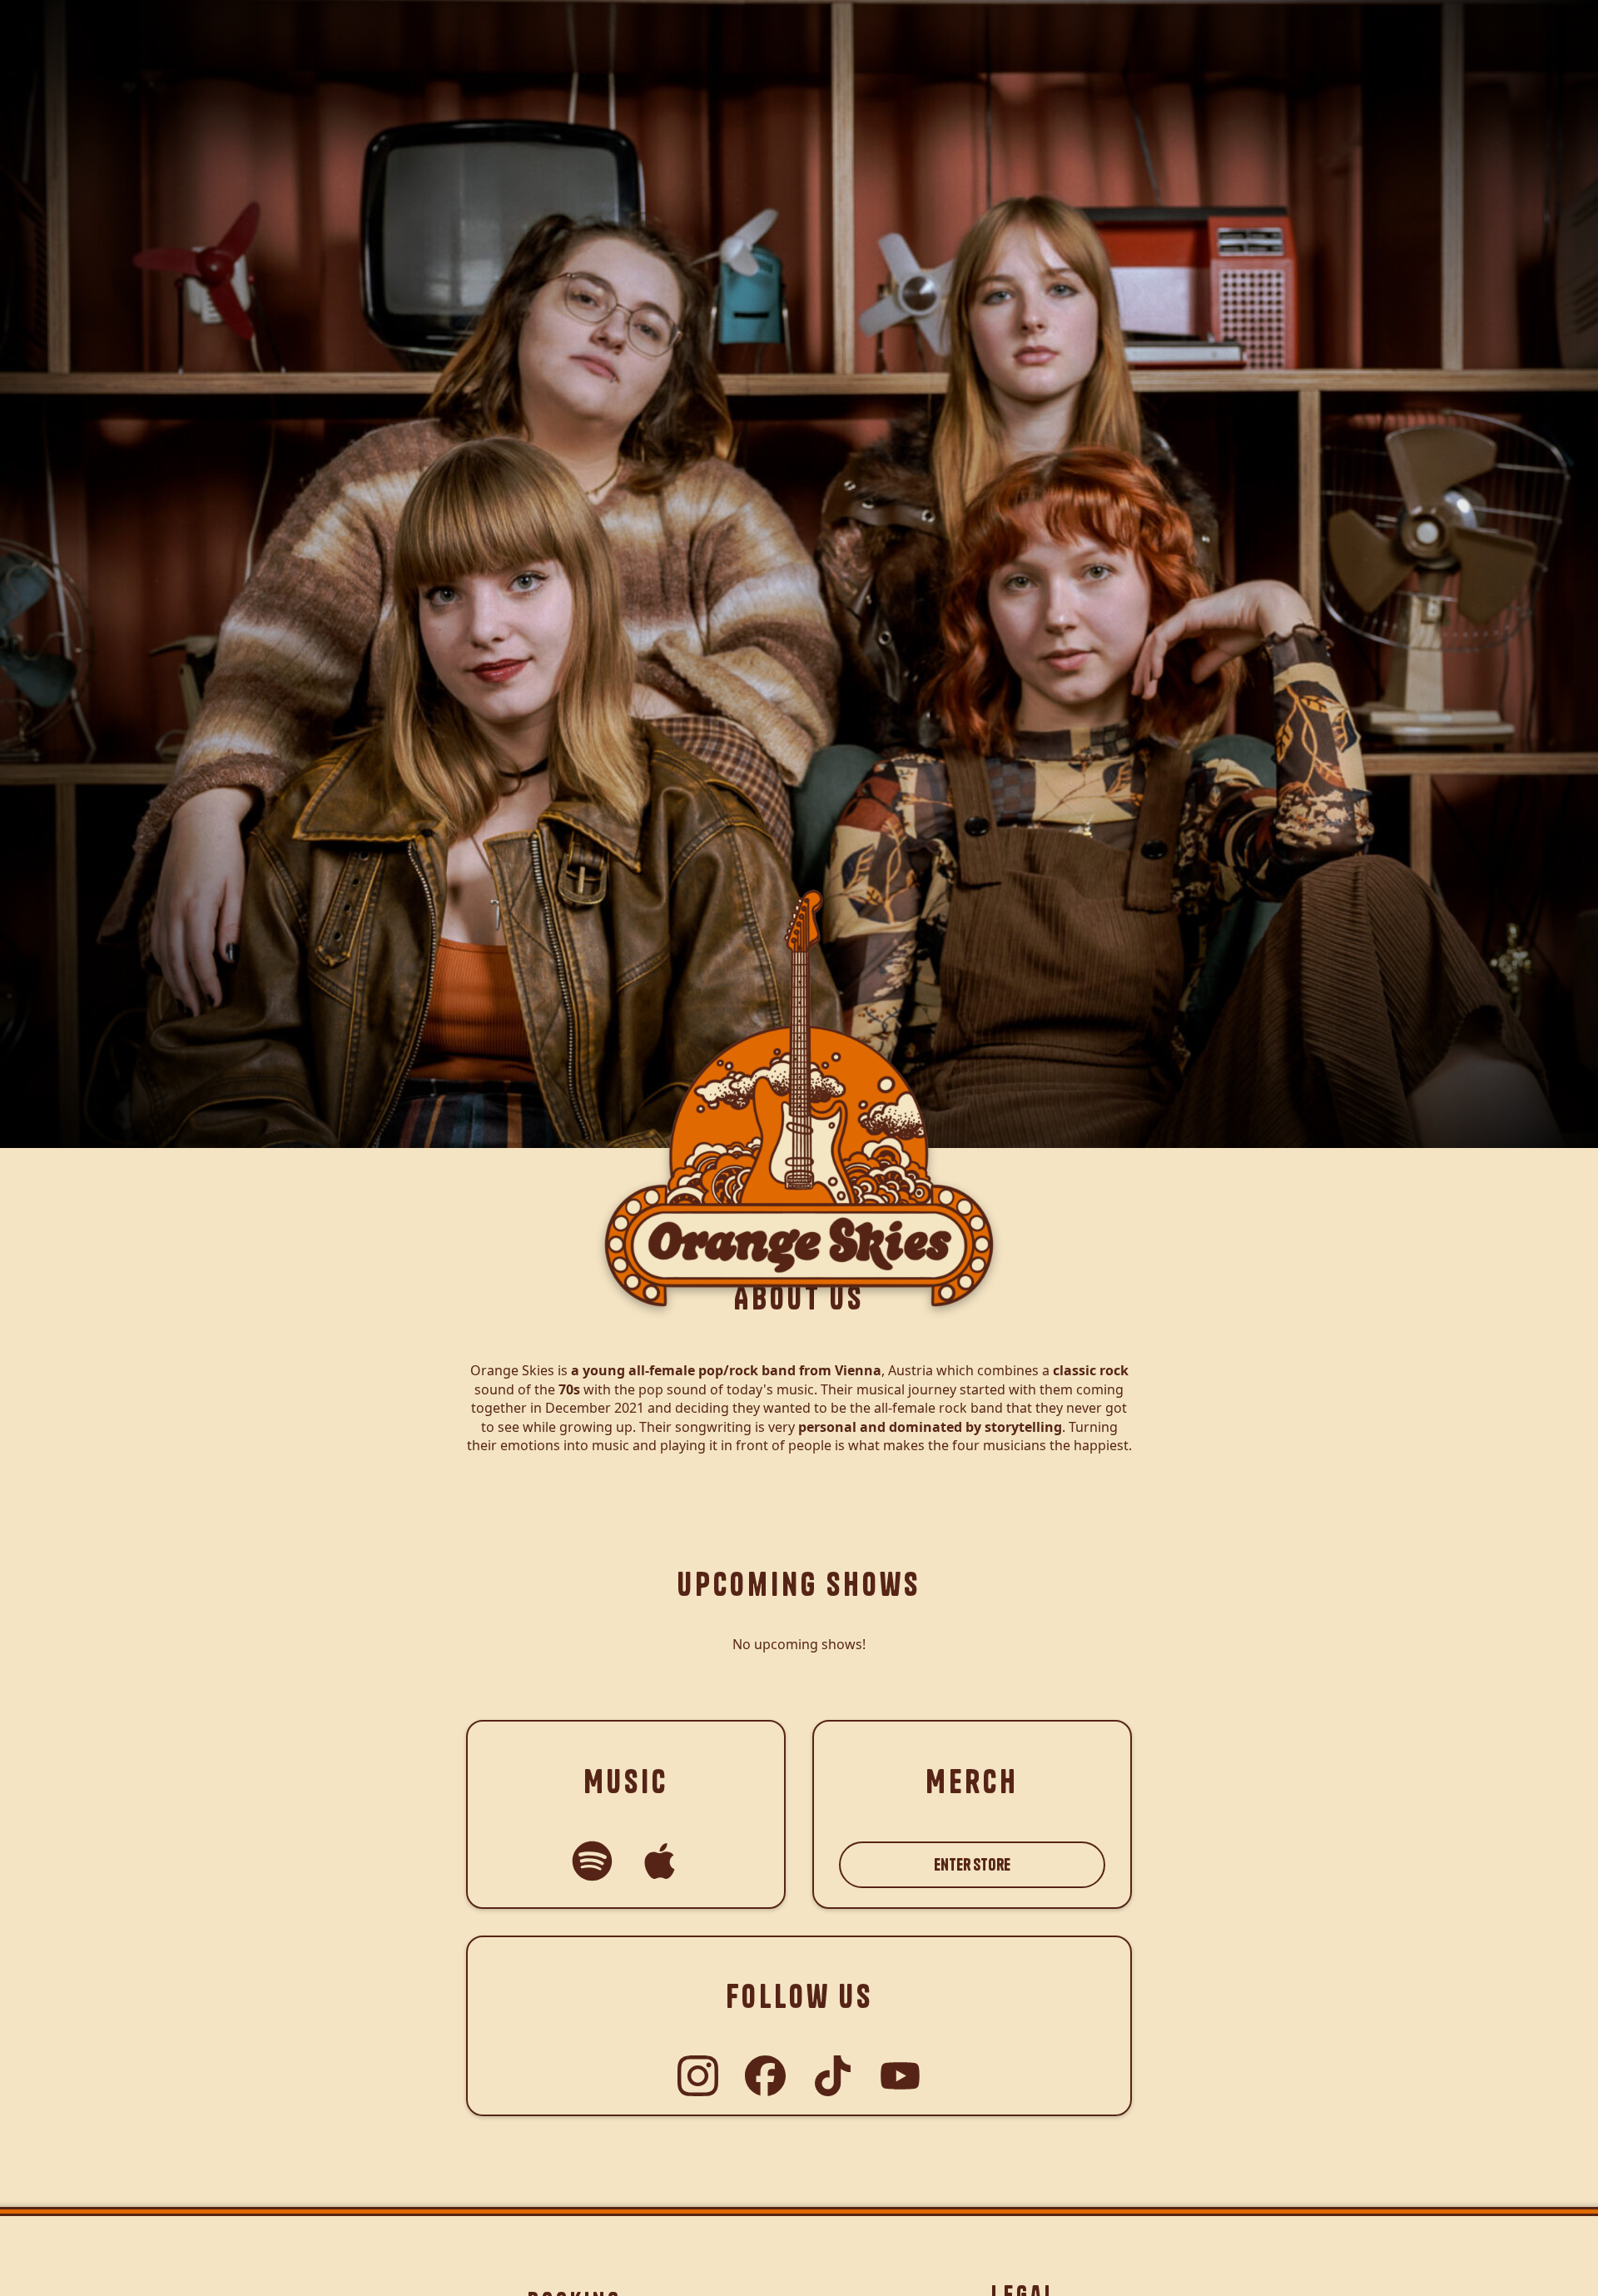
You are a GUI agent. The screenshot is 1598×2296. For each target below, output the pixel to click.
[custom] (592, 1861)
